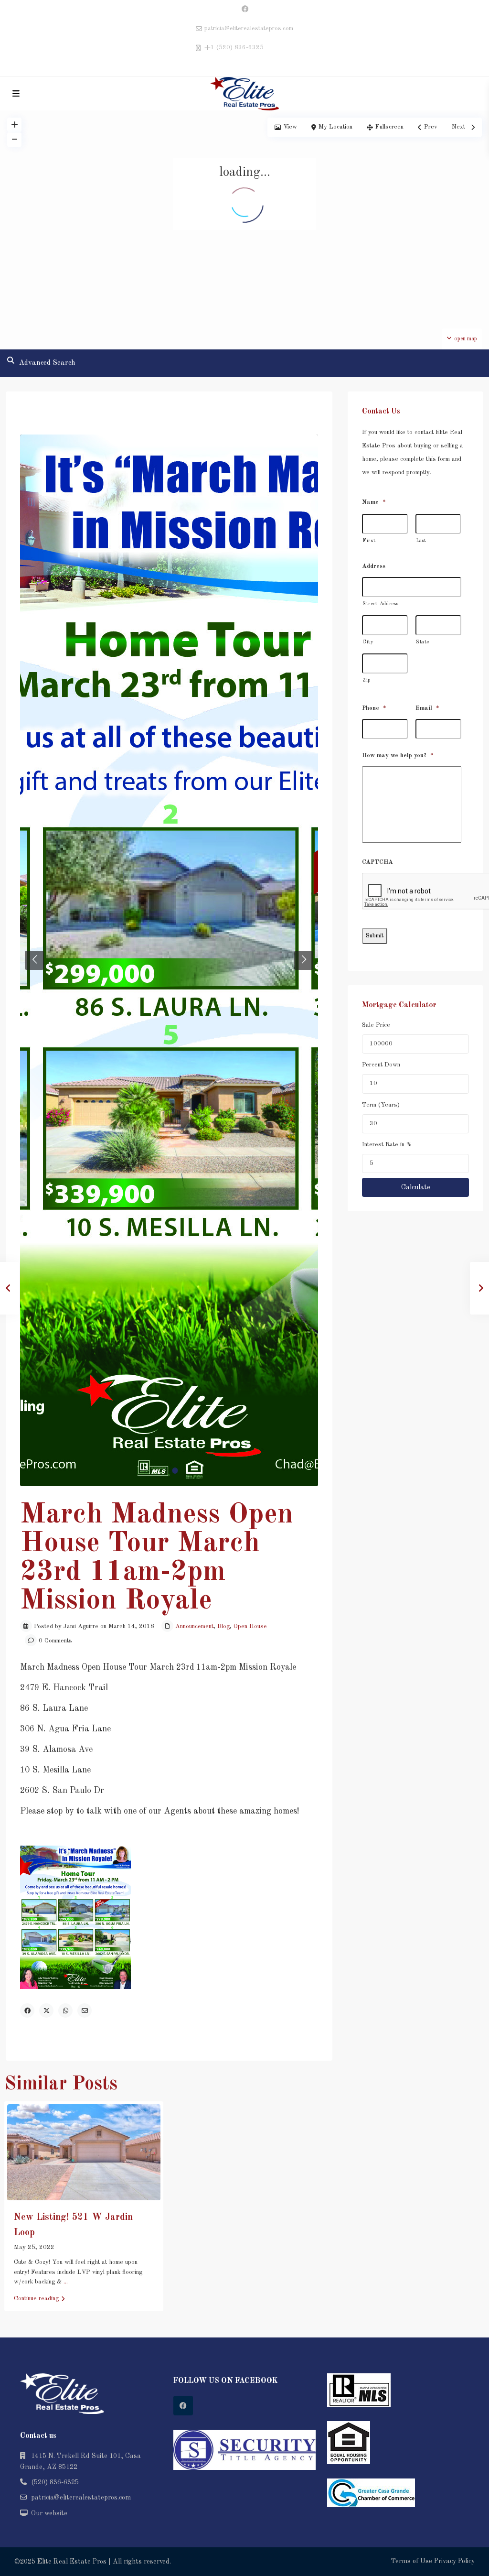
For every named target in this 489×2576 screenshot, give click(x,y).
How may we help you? (398, 755)
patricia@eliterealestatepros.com (81, 2498)
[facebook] (245, 10)
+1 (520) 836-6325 (234, 48)
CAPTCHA (377, 862)
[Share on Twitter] (46, 2011)
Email (427, 708)
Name (374, 502)
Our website (49, 2513)
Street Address (380, 604)
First (369, 541)
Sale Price (376, 1025)
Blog (223, 1626)
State (422, 642)
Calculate (416, 1187)
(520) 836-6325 (55, 2482)
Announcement (194, 1626)
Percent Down (381, 1065)
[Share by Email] (85, 2011)
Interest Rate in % (387, 1145)
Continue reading (36, 2299)
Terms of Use (412, 2561)
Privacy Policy (454, 2561)
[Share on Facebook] (27, 2011)
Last (421, 541)
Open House (250, 1626)
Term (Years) (381, 1105)
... (66, 2282)
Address (374, 566)
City (368, 642)
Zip (367, 680)
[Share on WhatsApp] (65, 2011)
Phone (374, 708)
